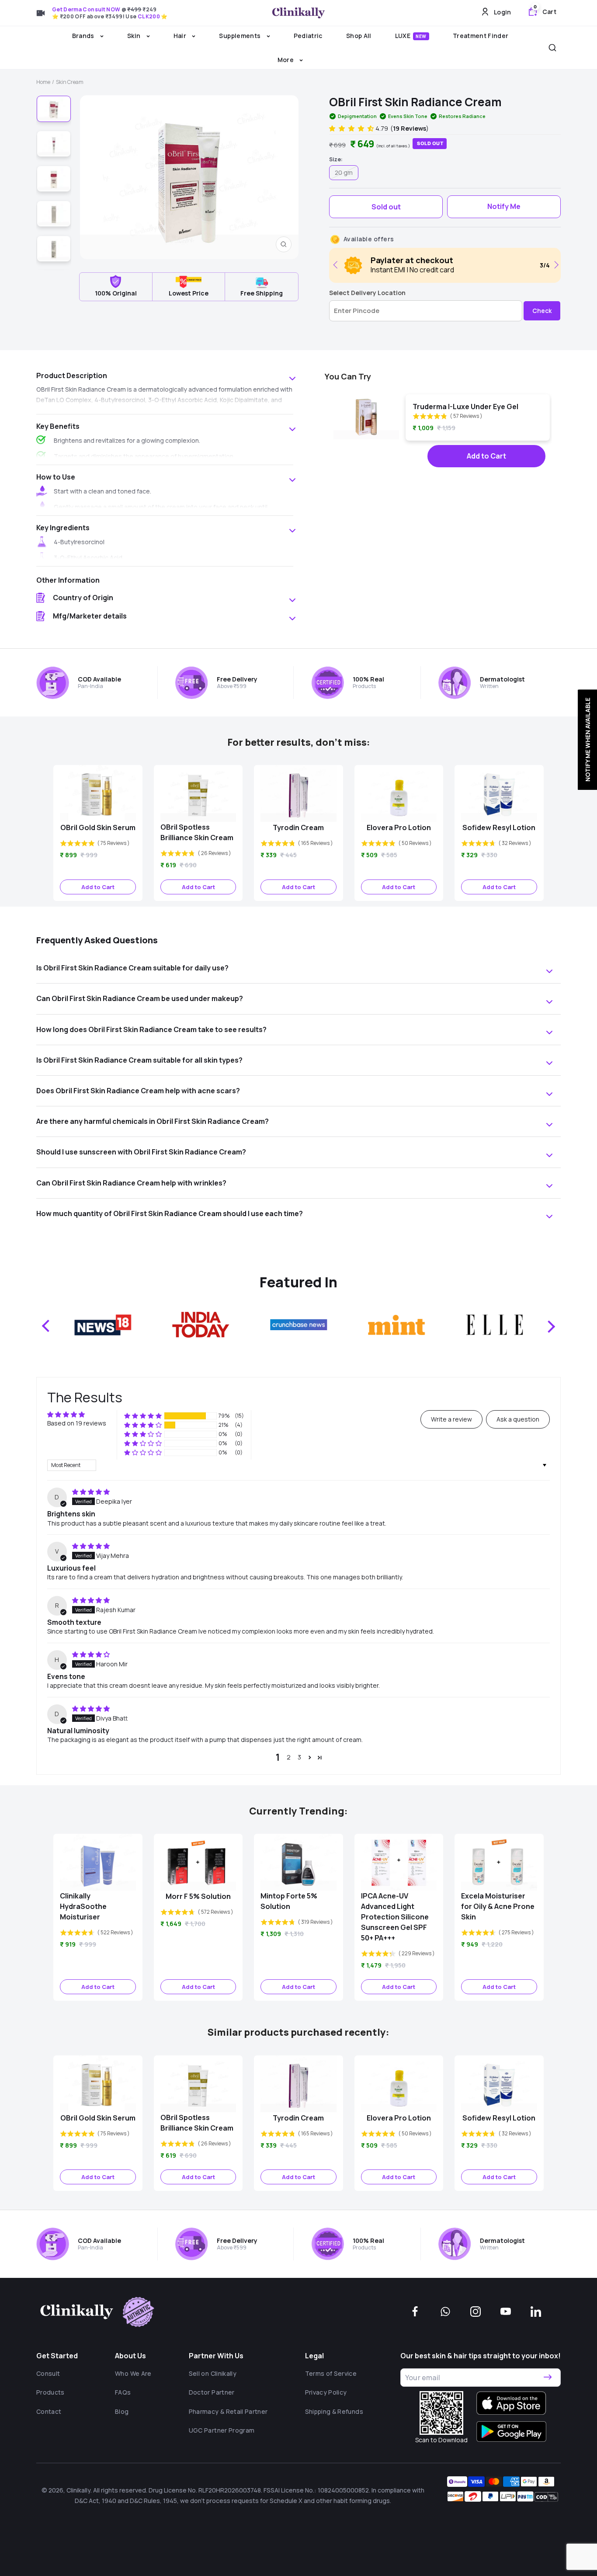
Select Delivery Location (367, 293)
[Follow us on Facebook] (415, 2312)
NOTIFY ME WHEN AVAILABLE (587, 740)
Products (50, 2392)
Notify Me (504, 206)
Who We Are (133, 2373)
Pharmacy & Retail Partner (228, 2411)
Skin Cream (70, 82)
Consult (48, 2373)
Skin (135, 36)
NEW (421, 36)
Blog (122, 2411)
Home (43, 82)
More (286, 60)
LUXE (411, 36)
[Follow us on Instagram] (476, 2312)
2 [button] (289, 1757)
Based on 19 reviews (77, 1423)
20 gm (344, 172)
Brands (84, 36)
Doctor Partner (212, 2392)
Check (542, 311)
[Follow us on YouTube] (506, 2312)
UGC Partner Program (222, 2430)
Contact (49, 2411)
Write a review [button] (451, 1419)
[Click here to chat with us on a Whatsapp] (445, 2312)
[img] (91, 1492)
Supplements (240, 36)
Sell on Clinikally (213, 2373)
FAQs (123, 2392)
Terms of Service (331, 2373)
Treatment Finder (481, 36)
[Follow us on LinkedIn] (536, 2312)
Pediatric (308, 36)
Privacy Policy (326, 2392)
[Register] (548, 2378)
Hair (181, 36)
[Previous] (337, 265)
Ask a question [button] (518, 1419)
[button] (352, 128)
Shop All (359, 36)
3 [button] (299, 1757)
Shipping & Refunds (334, 2411)
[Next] (555, 265)
